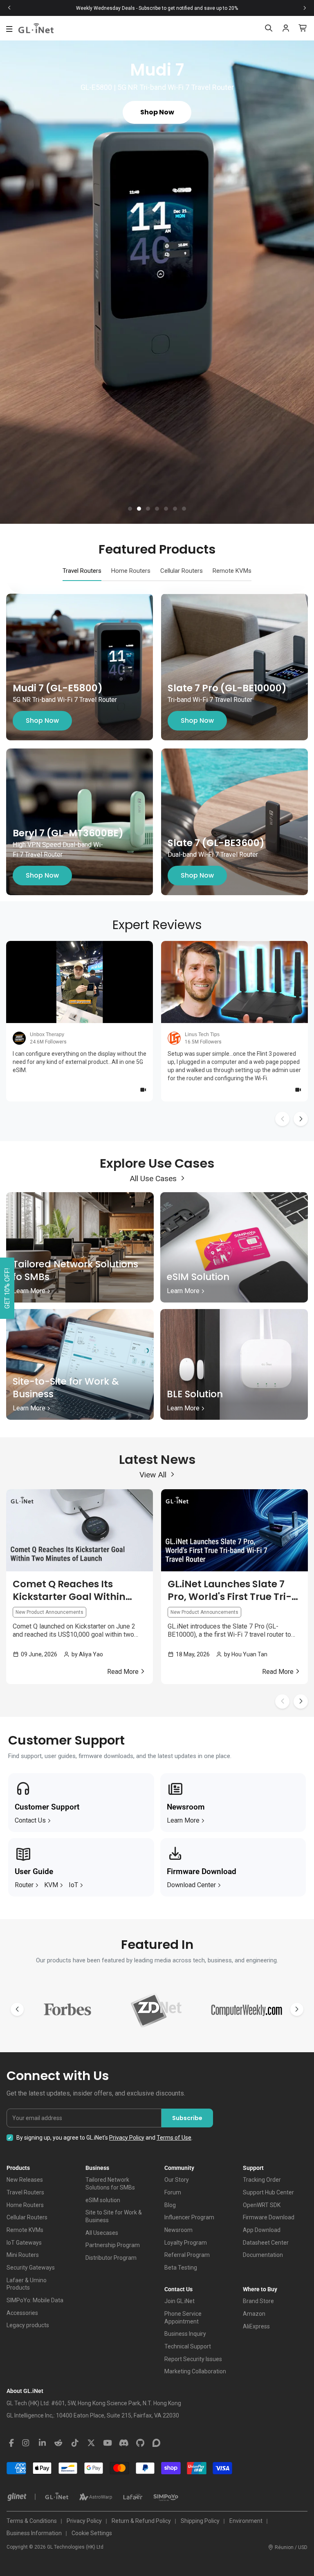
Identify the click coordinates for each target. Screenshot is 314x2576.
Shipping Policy (200, 2521)
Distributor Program (111, 2258)
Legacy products (28, 2325)
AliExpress (256, 2326)
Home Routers (25, 2205)
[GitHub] (140, 2443)
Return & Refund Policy (141, 2521)
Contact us (30, 1820)
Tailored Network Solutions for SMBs (110, 2184)
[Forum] (157, 2443)
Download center (191, 1885)
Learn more (183, 1820)
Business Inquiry (185, 2334)
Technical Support (188, 2346)
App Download (262, 2230)
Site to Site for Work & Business (114, 2216)
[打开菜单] (9, 29)
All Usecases (102, 2233)
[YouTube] (108, 2443)
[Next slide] (305, 8)
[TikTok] (75, 2443)
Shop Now (42, 721)
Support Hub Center (268, 2192)
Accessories (22, 2313)
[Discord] (124, 2443)
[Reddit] (58, 2443)
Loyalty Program (186, 2243)
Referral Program (187, 2255)
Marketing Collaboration (195, 2371)
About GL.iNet (25, 2391)
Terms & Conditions (32, 2521)
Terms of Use (174, 2138)
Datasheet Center (266, 2243)
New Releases (25, 2180)
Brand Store (258, 2301)
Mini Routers (23, 2255)
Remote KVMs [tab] (232, 571)
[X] (91, 2443)
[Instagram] (26, 2443)
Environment (246, 2521)
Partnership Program (113, 2245)
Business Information (34, 2533)
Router (24, 1885)
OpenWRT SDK (262, 2205)
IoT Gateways (24, 2243)
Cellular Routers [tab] (182, 571)
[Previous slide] (9, 8)
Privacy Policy (127, 2138)
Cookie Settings (92, 2533)
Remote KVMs (25, 2230)
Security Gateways (31, 2268)
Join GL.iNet (179, 2301)
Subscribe (187, 2118)
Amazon (254, 2314)
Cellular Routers (27, 2217)
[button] (130, 509)
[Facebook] (11, 2443)
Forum (173, 2192)
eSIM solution (103, 2200)
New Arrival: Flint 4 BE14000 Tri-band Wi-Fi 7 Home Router (157, 8)
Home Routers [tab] (131, 571)
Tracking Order (262, 2180)
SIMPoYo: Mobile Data (35, 2300)
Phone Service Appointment (183, 2318)
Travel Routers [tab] (82, 571)
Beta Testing (181, 2268)
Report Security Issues (193, 2359)
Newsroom (178, 2230)
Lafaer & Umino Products (27, 2284)
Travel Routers (25, 2192)
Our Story (177, 2180)
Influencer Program (189, 2217)
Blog (170, 2205)
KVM (51, 1885)
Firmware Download (269, 2217)
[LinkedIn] (42, 2443)
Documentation (263, 2255)
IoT (73, 1885)
